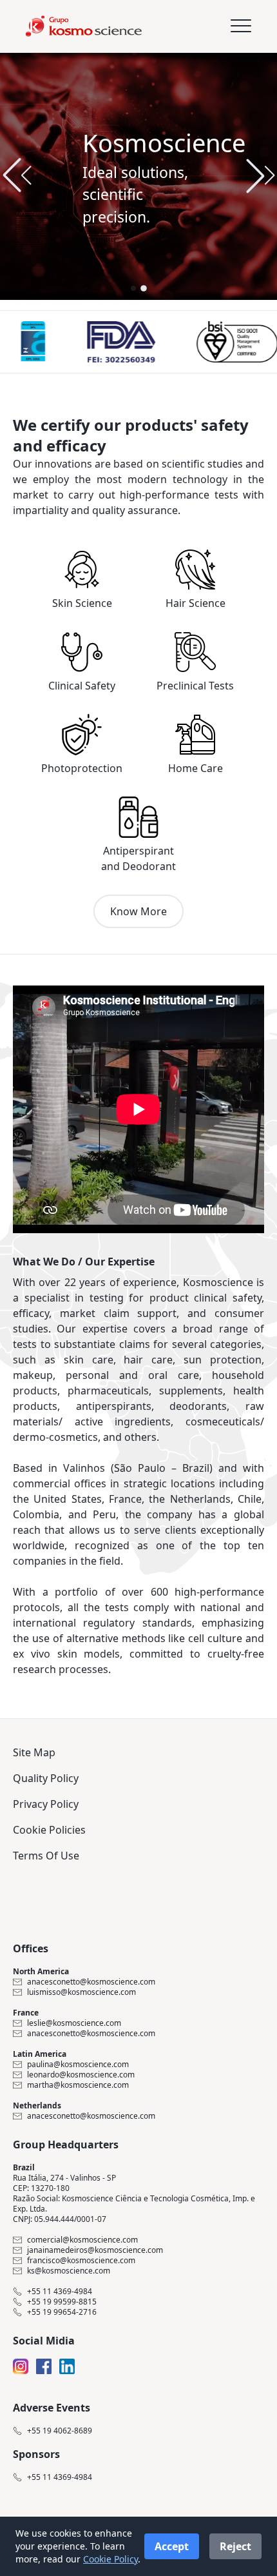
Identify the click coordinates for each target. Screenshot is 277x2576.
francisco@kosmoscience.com (81, 2261)
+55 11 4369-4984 (60, 2292)
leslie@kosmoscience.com (74, 2023)
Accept (172, 2546)
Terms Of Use (46, 1856)
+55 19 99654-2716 (62, 2312)
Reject (235, 2546)
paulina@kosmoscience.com (78, 2065)
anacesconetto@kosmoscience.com (91, 1982)
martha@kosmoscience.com (78, 2085)
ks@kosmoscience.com (69, 2271)
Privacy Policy (46, 1804)
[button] (260, 175)
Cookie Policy (110, 2559)
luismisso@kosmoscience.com (81, 1992)
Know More (138, 911)
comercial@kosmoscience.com (82, 2240)
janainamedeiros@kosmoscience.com (95, 2250)
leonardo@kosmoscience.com (81, 2075)
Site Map (34, 1752)
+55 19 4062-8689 (60, 2431)
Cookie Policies (49, 1830)
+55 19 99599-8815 (62, 2302)
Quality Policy (46, 1778)
